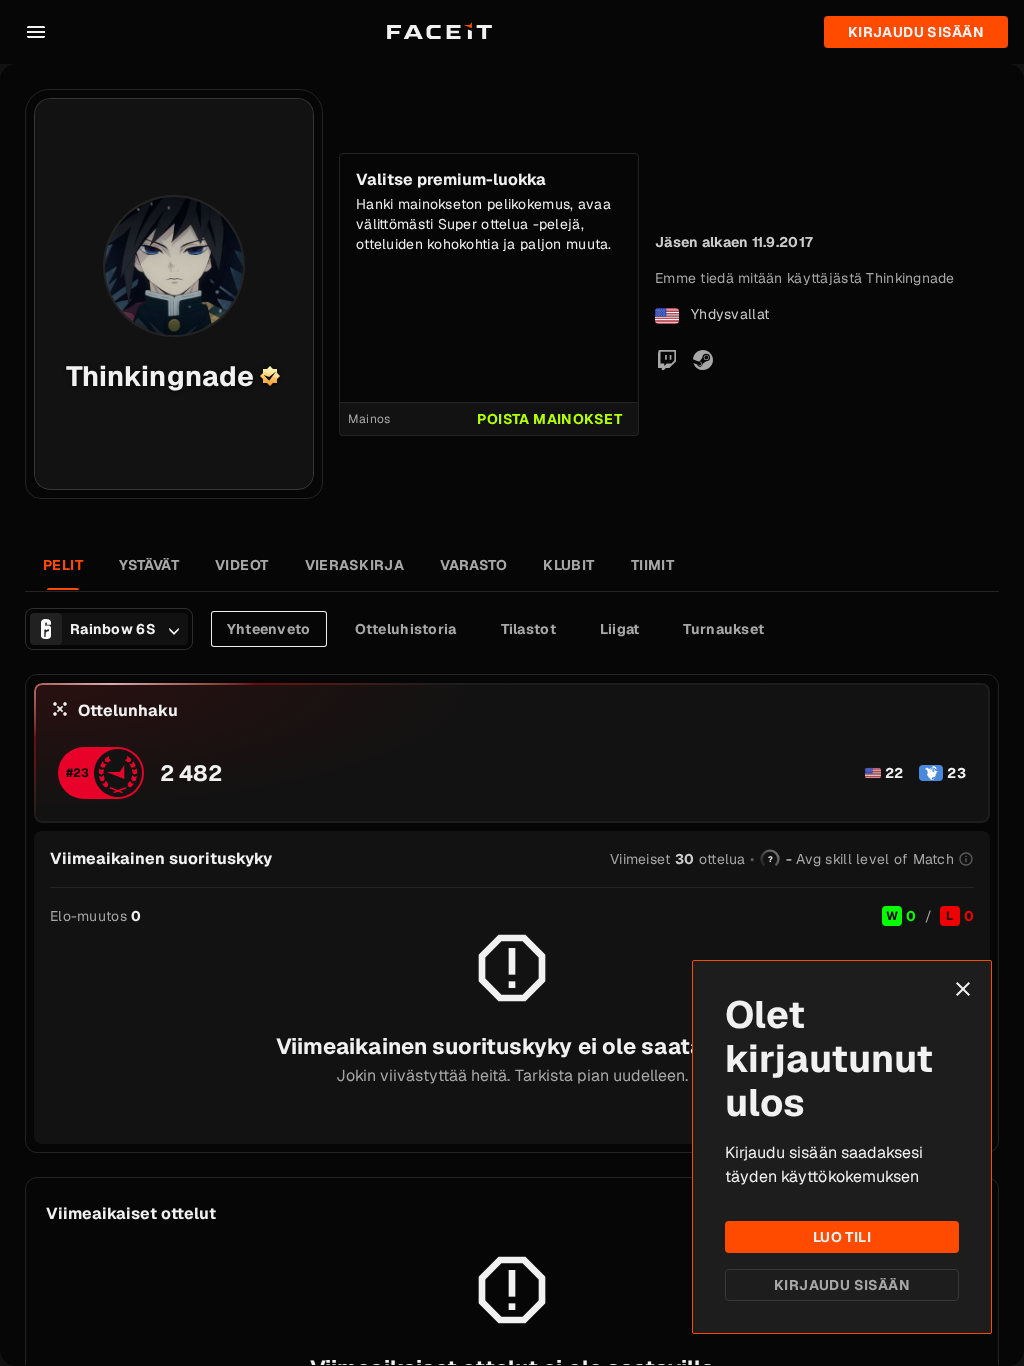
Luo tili (842, 1237)
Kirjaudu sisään (842, 1285)
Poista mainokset (549, 419)
